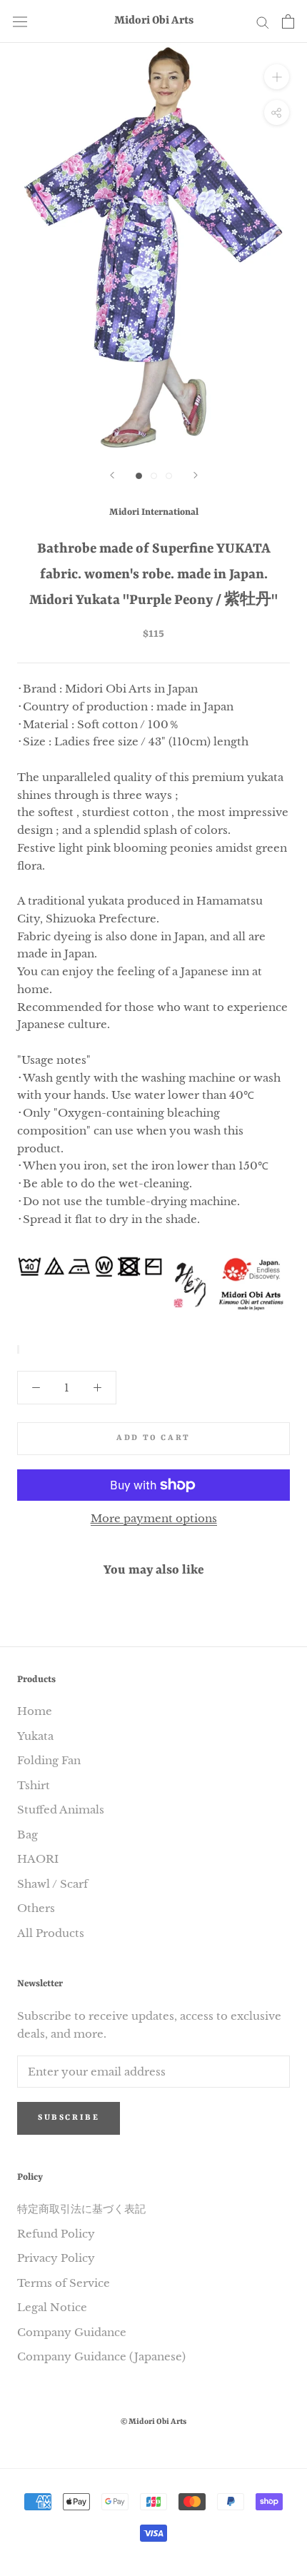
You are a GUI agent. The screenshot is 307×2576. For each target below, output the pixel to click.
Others (36, 1908)
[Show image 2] (154, 476)
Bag (27, 1835)
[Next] (196, 475)
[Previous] (112, 475)
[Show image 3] (169, 476)
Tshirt (34, 1785)
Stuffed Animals (61, 1810)
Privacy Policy (56, 2258)
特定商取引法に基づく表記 (81, 2209)
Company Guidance (72, 2332)
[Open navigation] (20, 22)
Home (35, 1711)
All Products (51, 1933)
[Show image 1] (139, 476)
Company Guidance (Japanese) (101, 2356)
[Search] (263, 21)
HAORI (38, 1859)
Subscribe (69, 2118)
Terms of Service (64, 2283)
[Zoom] (277, 77)
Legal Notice (52, 2307)
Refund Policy (56, 2234)
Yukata (35, 1736)
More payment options (154, 1518)
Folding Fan (49, 1760)
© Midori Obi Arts (153, 2422)
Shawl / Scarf (52, 1884)
